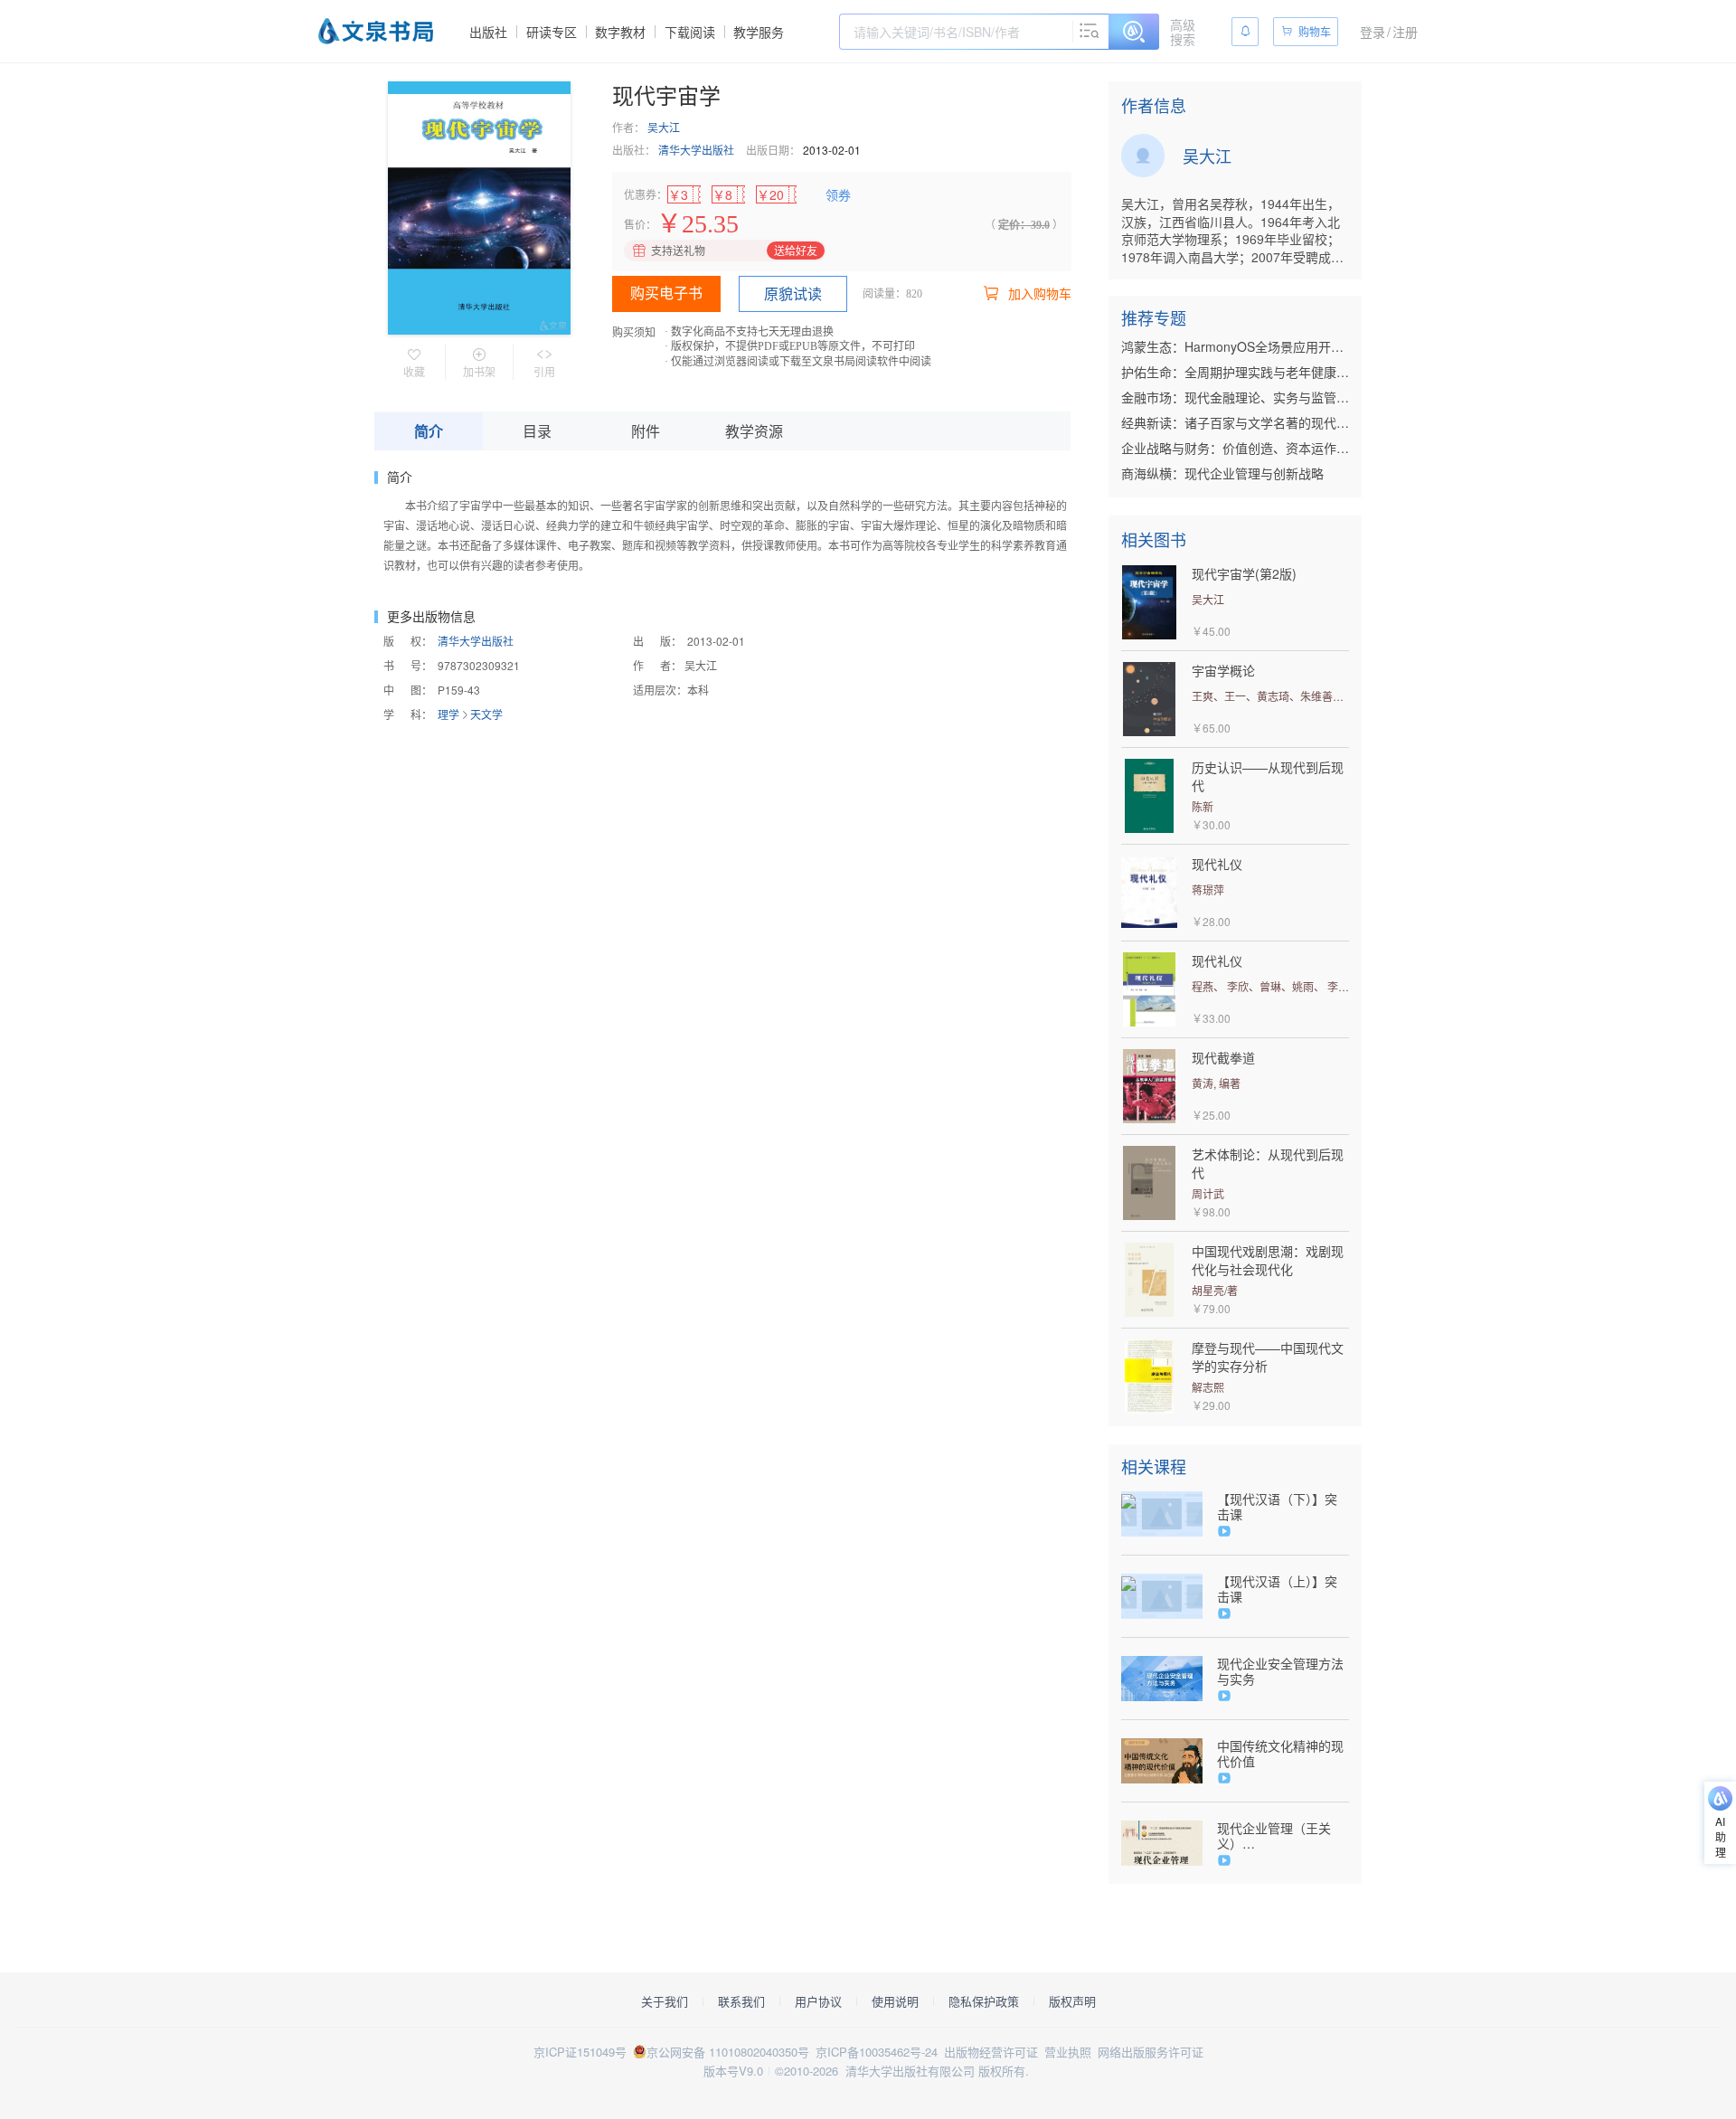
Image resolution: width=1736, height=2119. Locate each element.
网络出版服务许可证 (1151, 2052)
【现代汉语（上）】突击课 (1277, 1589)
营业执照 (1068, 2052)
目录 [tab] (537, 431)
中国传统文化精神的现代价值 (1280, 1754)
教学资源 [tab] (754, 431)
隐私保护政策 (984, 2001)
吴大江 (664, 127)
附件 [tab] (646, 431)
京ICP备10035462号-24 (877, 2052)
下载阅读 (690, 32)
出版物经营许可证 (991, 2052)
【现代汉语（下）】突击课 (1277, 1507)
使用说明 (895, 2001)
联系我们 (741, 2001)
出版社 (488, 32)
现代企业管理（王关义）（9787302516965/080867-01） (1283, 1836)
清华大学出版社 (696, 150)
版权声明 (1072, 2001)
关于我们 (665, 2001)
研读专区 (552, 32)
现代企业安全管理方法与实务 (1280, 1671)
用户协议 (818, 2001)
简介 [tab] (429, 431)
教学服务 (759, 32)
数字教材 (620, 32)
